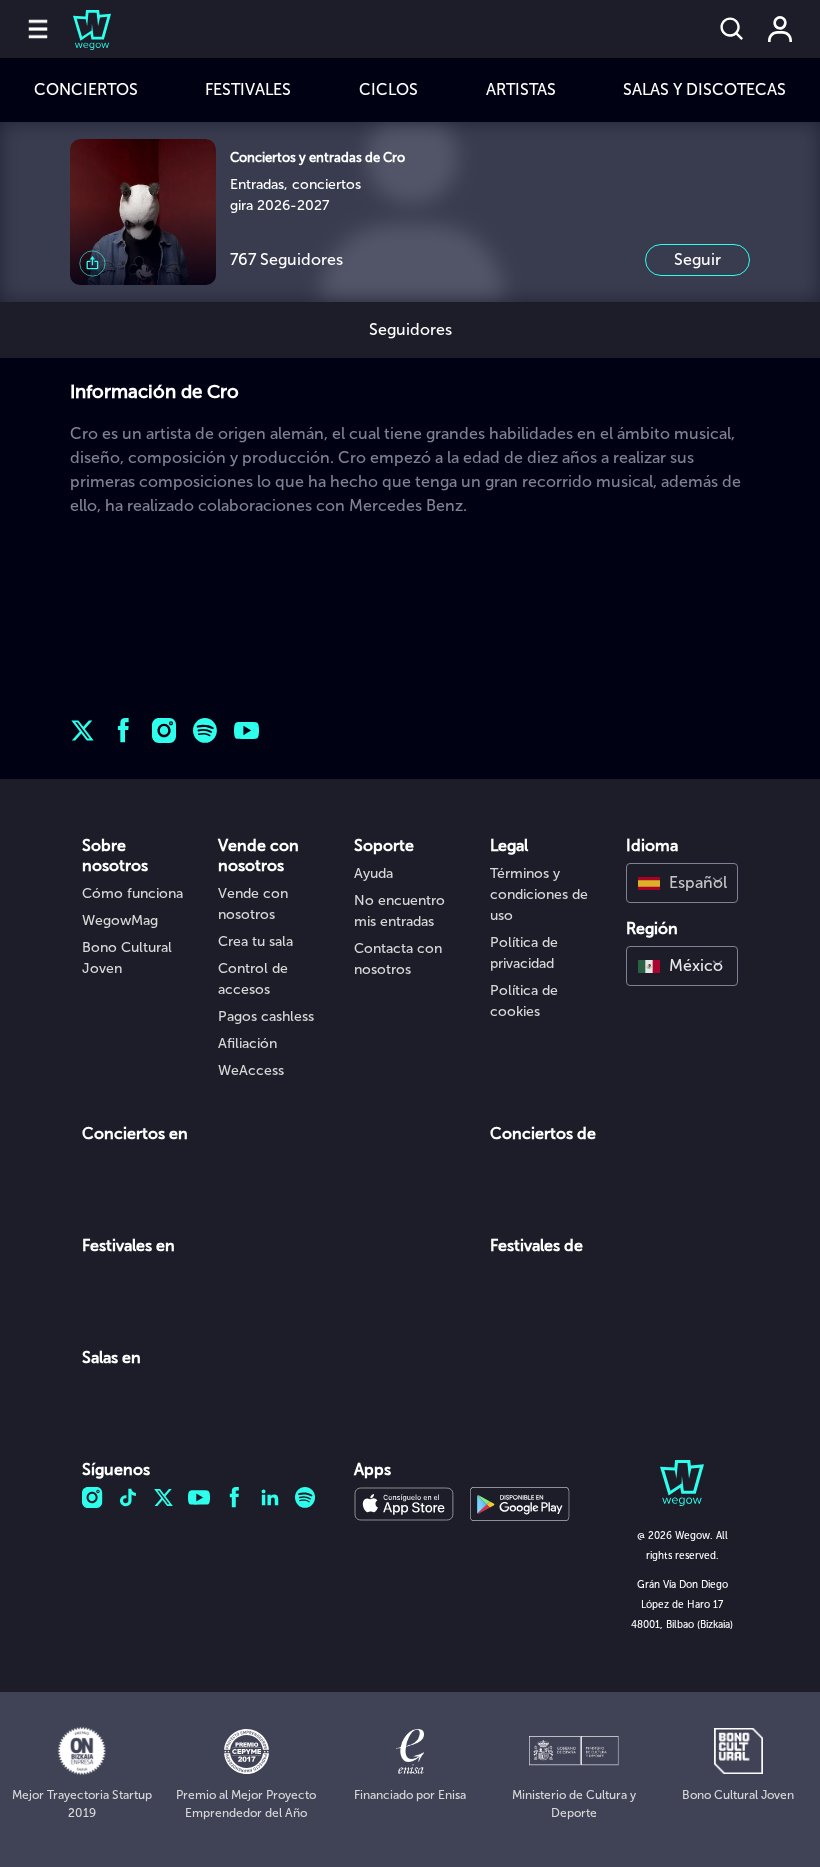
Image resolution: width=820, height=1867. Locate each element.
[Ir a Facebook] (123, 730)
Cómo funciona (132, 893)
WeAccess (251, 1070)
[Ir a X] (82, 730)
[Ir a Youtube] (246, 730)
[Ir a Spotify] (205, 730)
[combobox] (682, 883)
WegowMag (120, 920)
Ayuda (373, 873)
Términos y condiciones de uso (539, 894)
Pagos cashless (266, 1016)
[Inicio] (80, 29)
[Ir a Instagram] (164, 730)
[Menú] (38, 29)
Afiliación (247, 1043)
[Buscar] (732, 29)
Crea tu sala (255, 941)
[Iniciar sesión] (780, 29)
